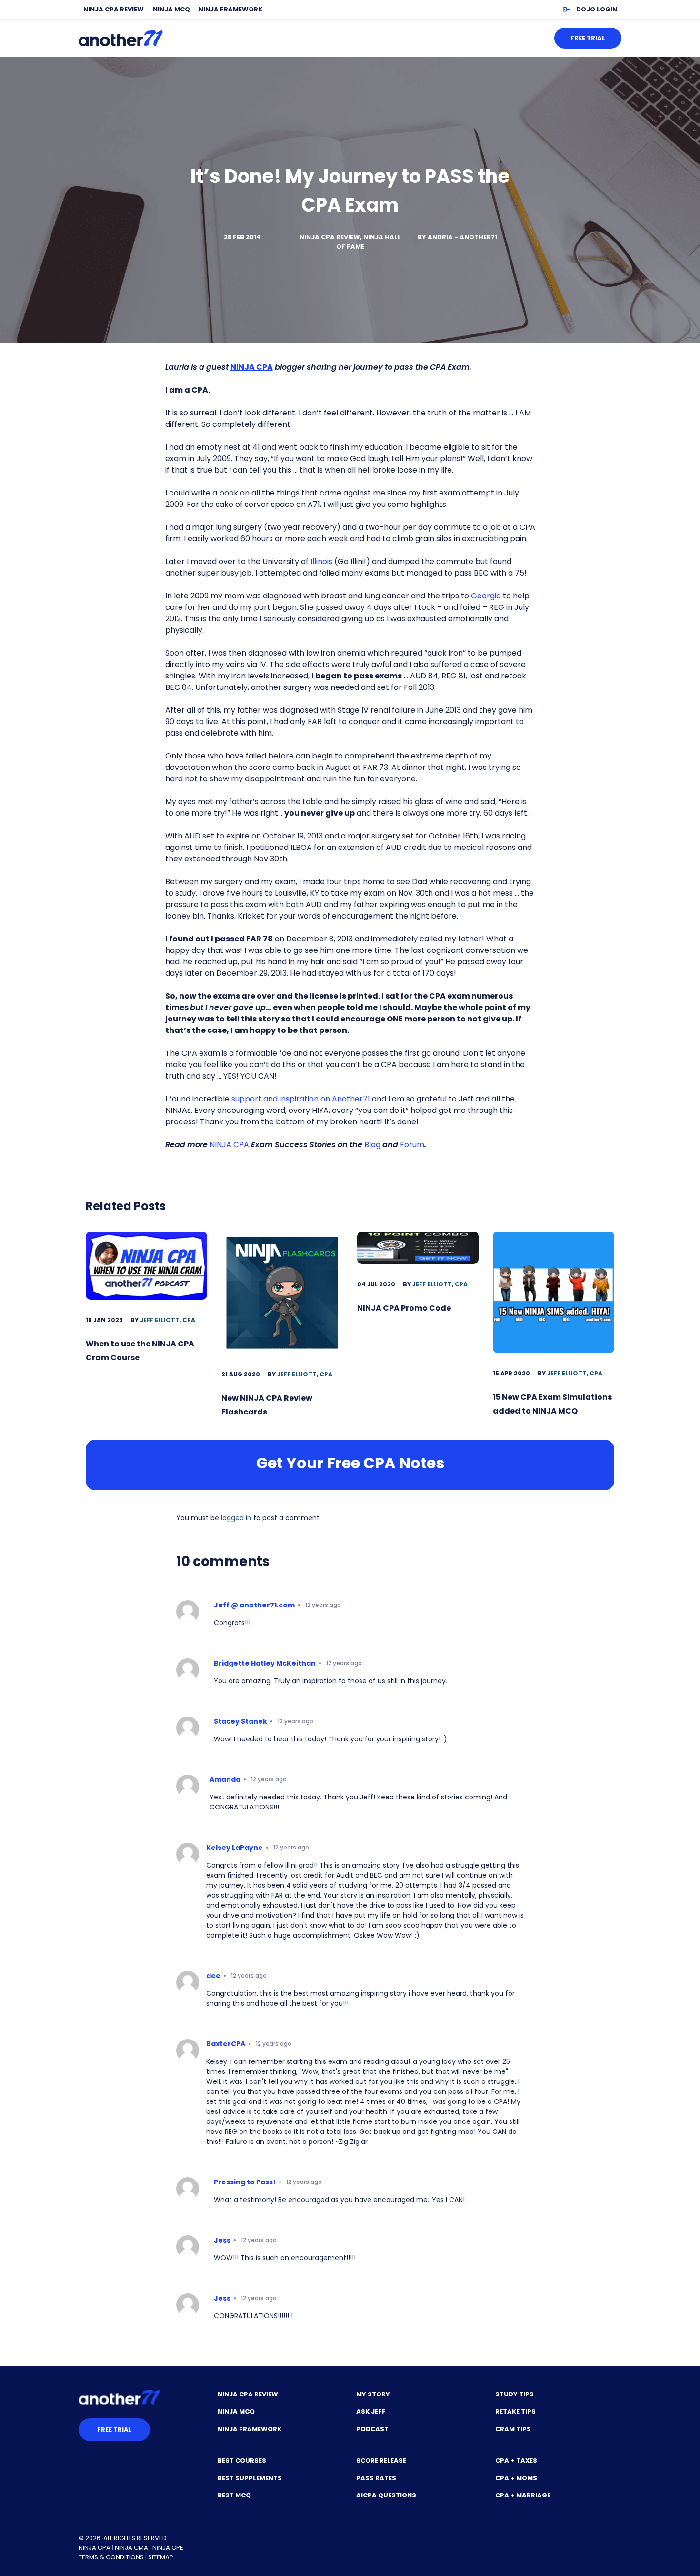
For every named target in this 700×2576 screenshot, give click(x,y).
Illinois (321, 561)
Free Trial (588, 38)
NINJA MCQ (171, 9)
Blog (372, 1145)
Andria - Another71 (462, 237)
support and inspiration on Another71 (301, 1099)
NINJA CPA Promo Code (404, 1308)
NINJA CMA (131, 2548)
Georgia (486, 596)
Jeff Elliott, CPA (168, 1320)
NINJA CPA (229, 1145)
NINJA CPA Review (114, 9)
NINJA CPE (168, 2548)
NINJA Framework (230, 9)
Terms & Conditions (111, 2557)
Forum (412, 1145)
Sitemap (161, 2557)
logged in (236, 1518)
